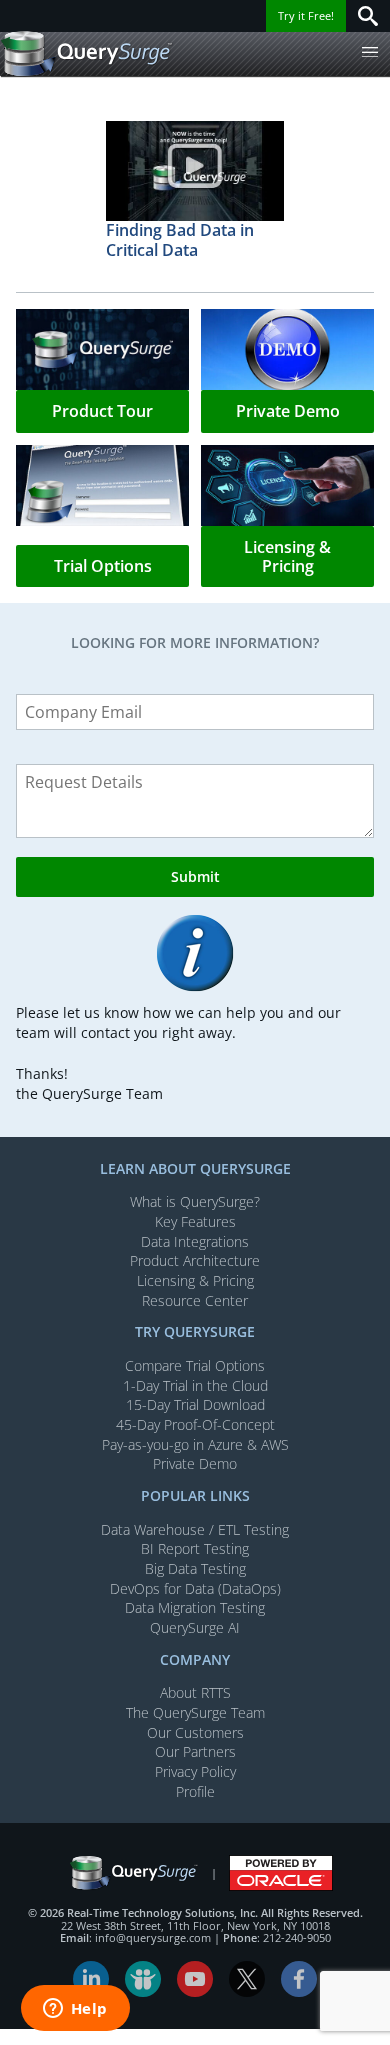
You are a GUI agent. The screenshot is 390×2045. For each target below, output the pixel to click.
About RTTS (195, 1692)
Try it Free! (306, 16)
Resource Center (195, 1300)
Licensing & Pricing (195, 1280)
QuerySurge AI (195, 1627)
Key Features (195, 1221)
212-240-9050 (297, 1937)
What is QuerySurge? (195, 1201)
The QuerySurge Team (195, 1712)
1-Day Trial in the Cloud (195, 1385)
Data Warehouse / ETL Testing (195, 1529)
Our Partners (195, 1751)
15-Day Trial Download (195, 1404)
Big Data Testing (195, 1568)
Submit (195, 876)
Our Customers (195, 1732)
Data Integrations (195, 1241)
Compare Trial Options (195, 1365)
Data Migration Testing (195, 1607)
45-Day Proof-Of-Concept (195, 1424)
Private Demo (195, 1463)
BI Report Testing (195, 1548)
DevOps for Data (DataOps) (195, 1588)
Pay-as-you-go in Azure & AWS (195, 1444)
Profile (195, 1791)
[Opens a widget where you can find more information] (75, 2010)
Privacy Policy (195, 1771)
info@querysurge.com (153, 1937)
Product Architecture (195, 1260)
